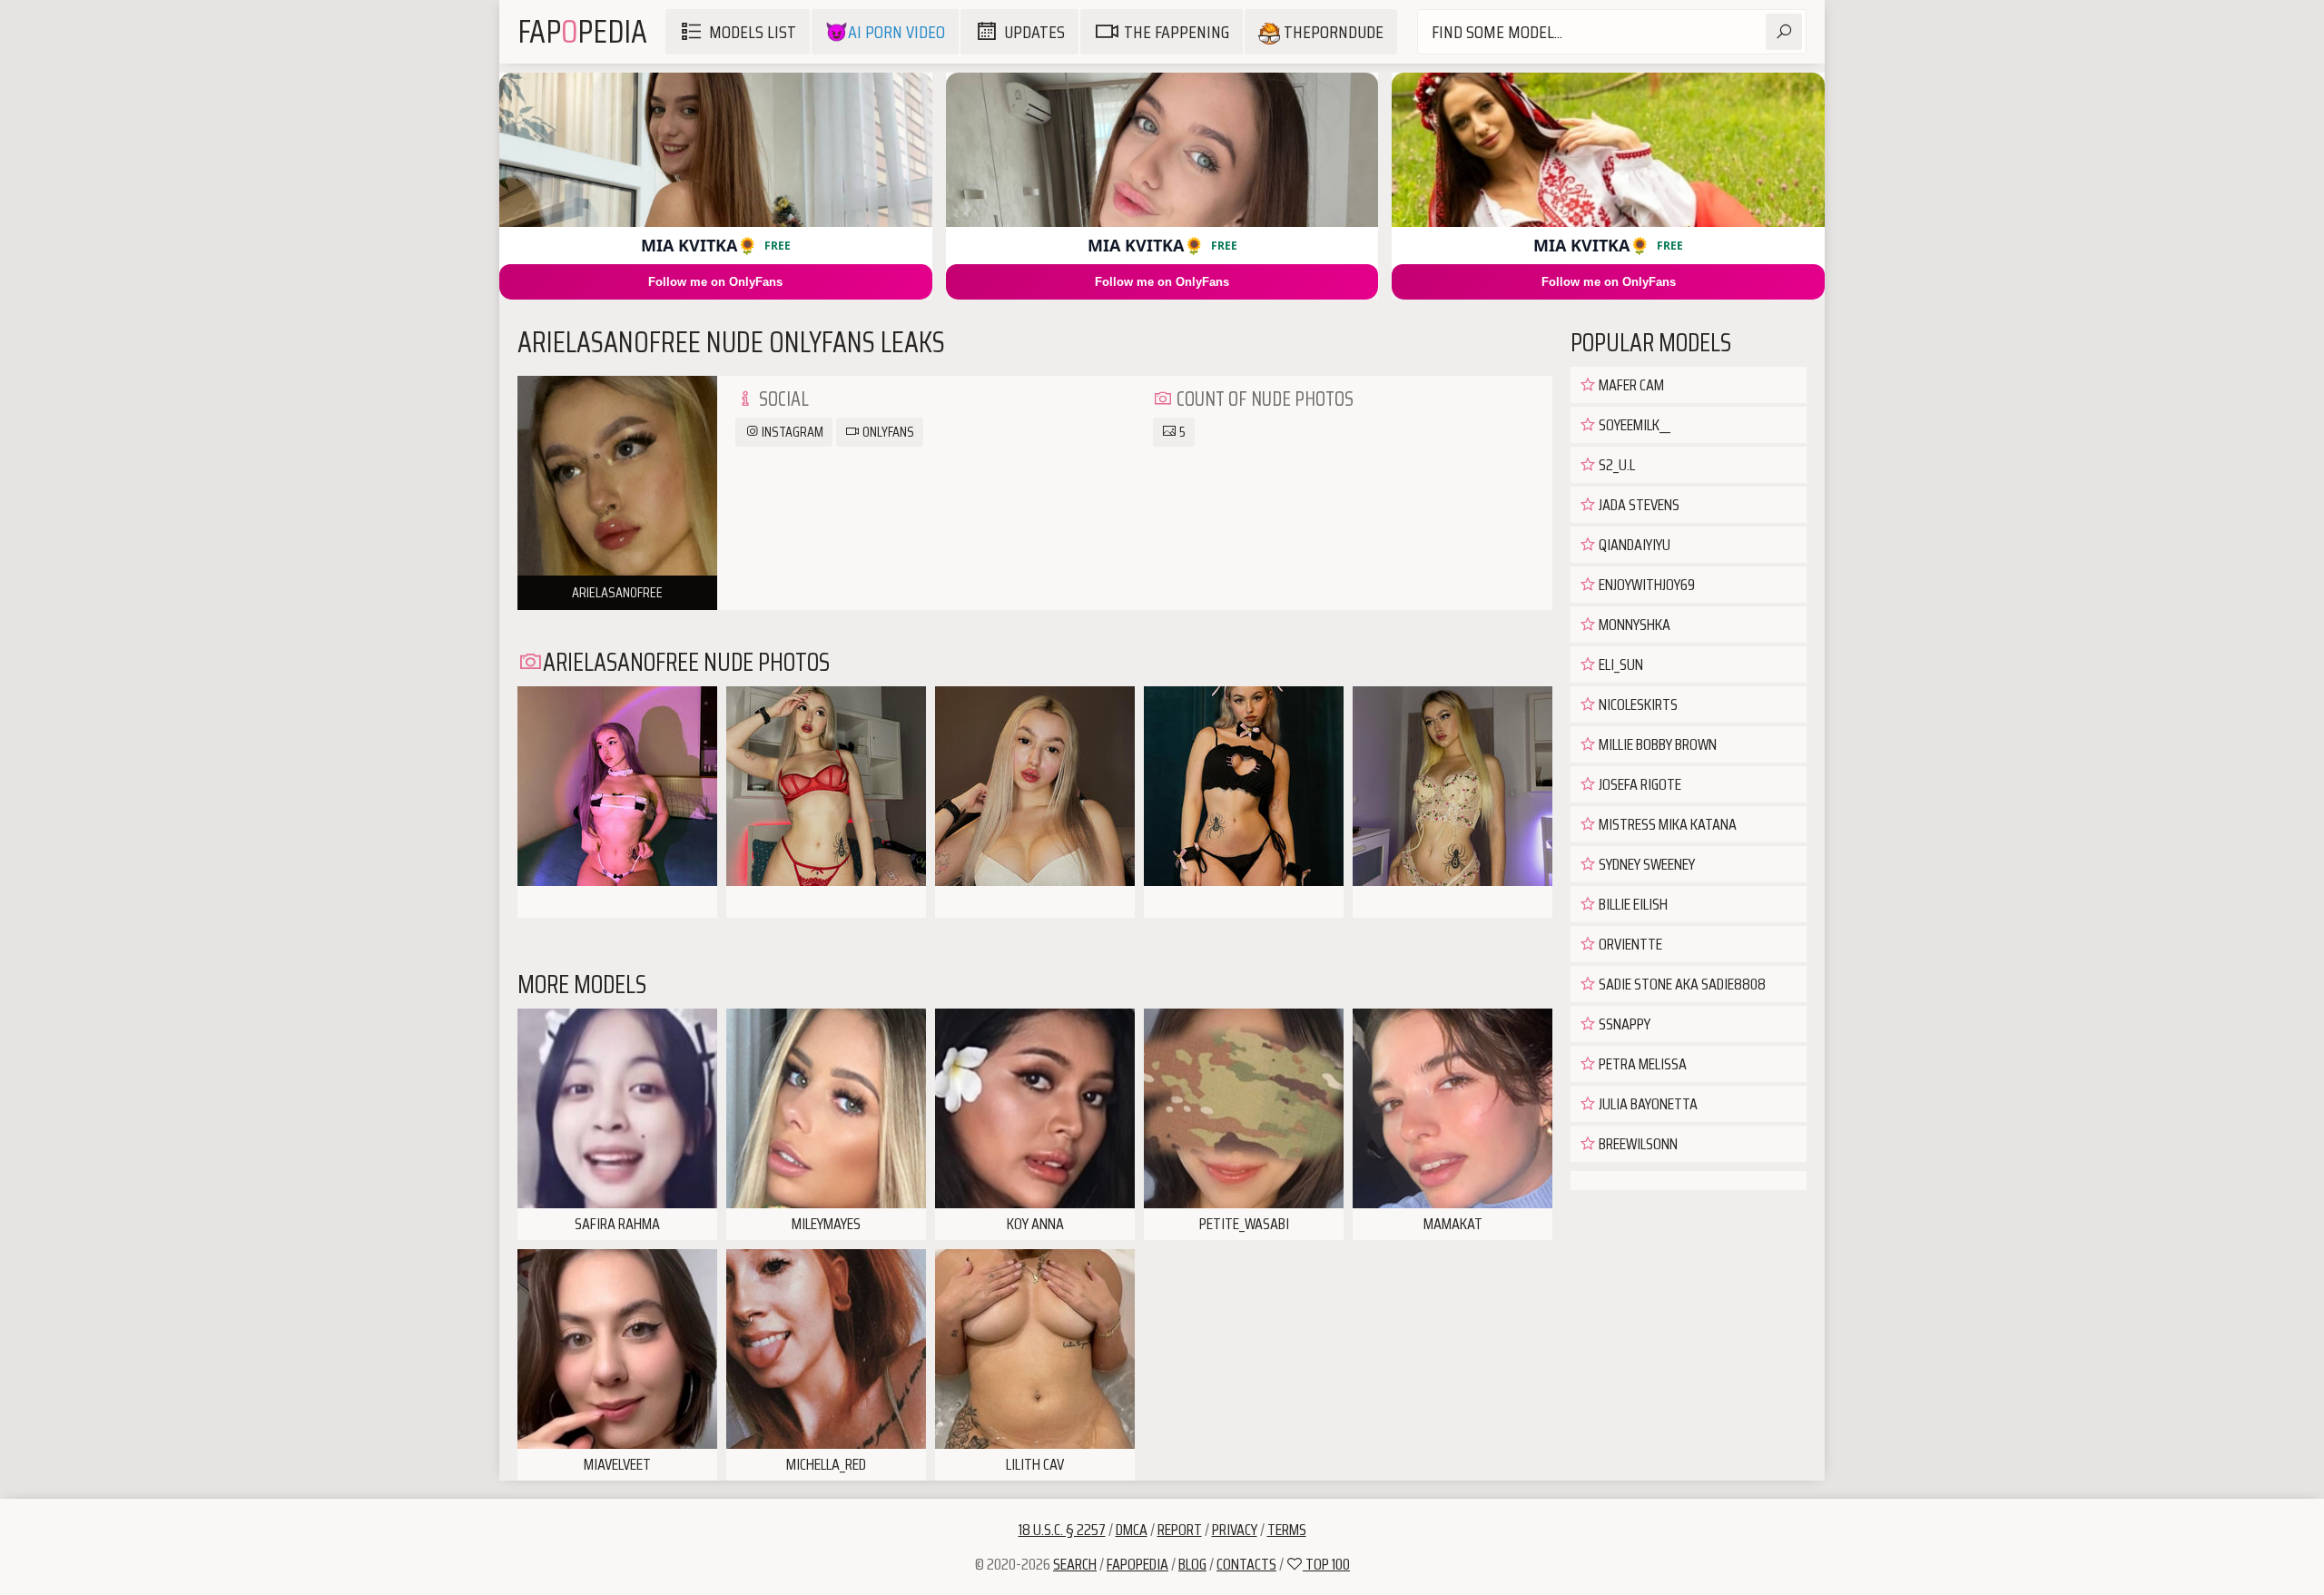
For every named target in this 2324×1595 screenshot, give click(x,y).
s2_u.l (1615, 465)
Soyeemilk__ (1633, 425)
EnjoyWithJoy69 (1645, 585)
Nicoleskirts (1637, 704)
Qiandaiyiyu (1633, 545)
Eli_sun (1620, 665)
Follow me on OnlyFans (715, 282)
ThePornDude (1332, 32)
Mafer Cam (1630, 385)
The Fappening (1177, 32)
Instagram (791, 432)
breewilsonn (1637, 1144)
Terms (1287, 1530)
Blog (1192, 1564)
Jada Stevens (1638, 505)
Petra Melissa (1641, 1064)
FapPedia (582, 31)
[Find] (1784, 32)
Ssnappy (1623, 1024)
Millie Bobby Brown (1656, 744)
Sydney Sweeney (1645, 864)
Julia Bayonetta (1647, 1104)
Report (1180, 1530)
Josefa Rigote (1639, 784)
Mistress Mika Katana (1666, 824)
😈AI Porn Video (885, 32)
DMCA (1132, 1530)
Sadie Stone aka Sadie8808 (1681, 984)
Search (1075, 1564)
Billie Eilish (1632, 904)
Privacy (1235, 1530)
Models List (753, 32)
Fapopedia (1137, 1564)
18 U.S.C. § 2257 (1062, 1530)
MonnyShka (1633, 625)
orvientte (1629, 944)
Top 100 (1326, 1564)
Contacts (1246, 1564)
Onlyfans (887, 432)
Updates (1034, 32)
